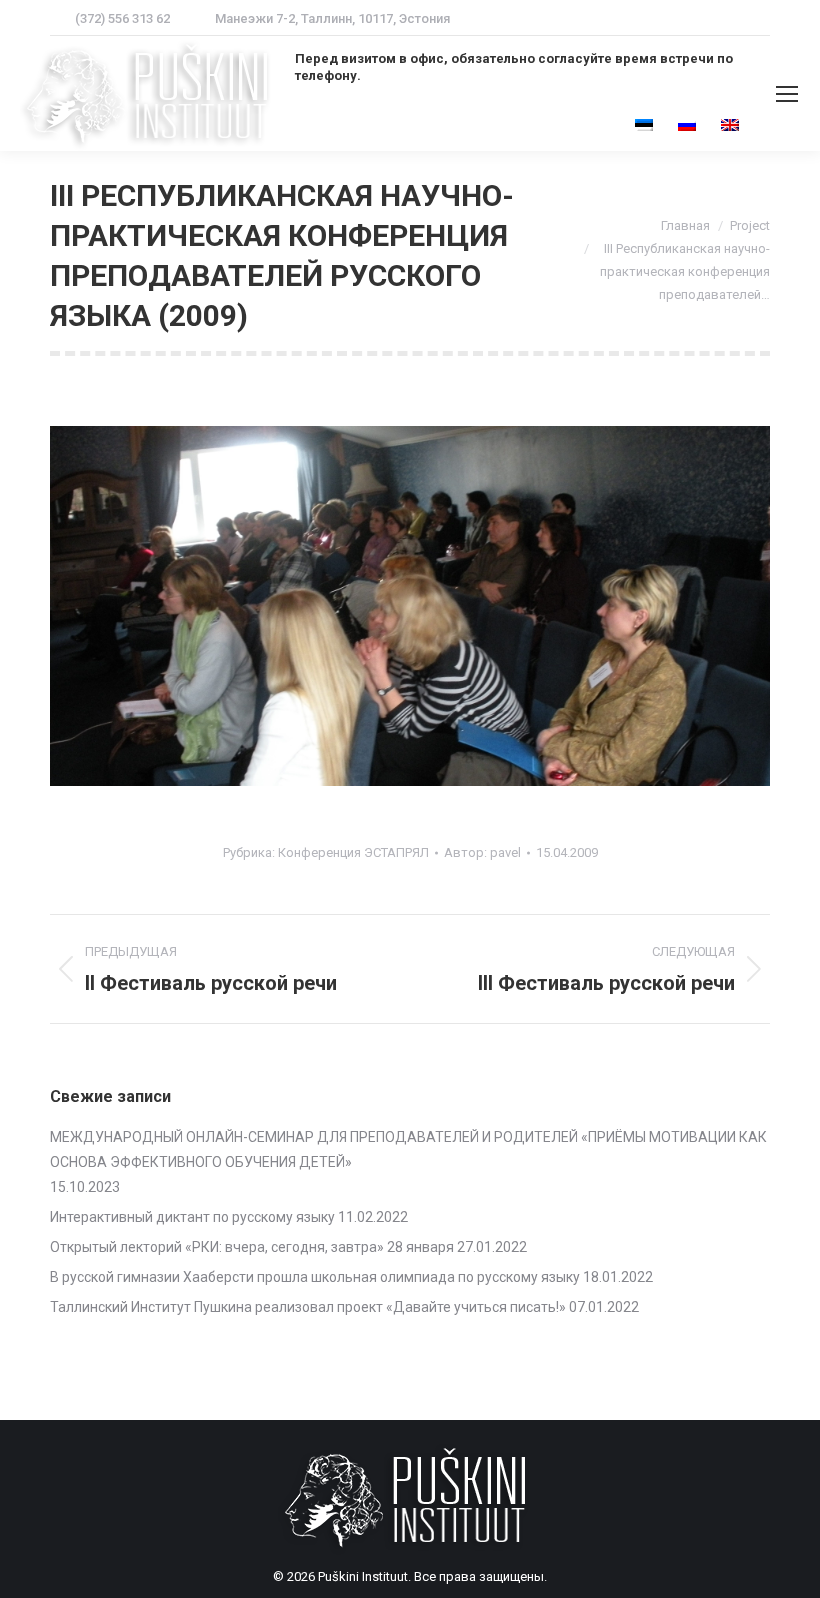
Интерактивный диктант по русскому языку (192, 1217)
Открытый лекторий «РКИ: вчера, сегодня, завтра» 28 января (252, 1247)
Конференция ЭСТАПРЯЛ (353, 852)
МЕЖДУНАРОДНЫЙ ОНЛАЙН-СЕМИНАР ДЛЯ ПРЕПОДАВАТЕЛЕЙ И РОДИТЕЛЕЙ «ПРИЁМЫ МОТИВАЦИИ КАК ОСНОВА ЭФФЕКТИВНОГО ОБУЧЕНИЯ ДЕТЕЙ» (408, 1149)
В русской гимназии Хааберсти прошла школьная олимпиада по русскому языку (315, 1277)
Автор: (482, 852)
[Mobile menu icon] (787, 94)
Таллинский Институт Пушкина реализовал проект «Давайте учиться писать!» (308, 1307)
